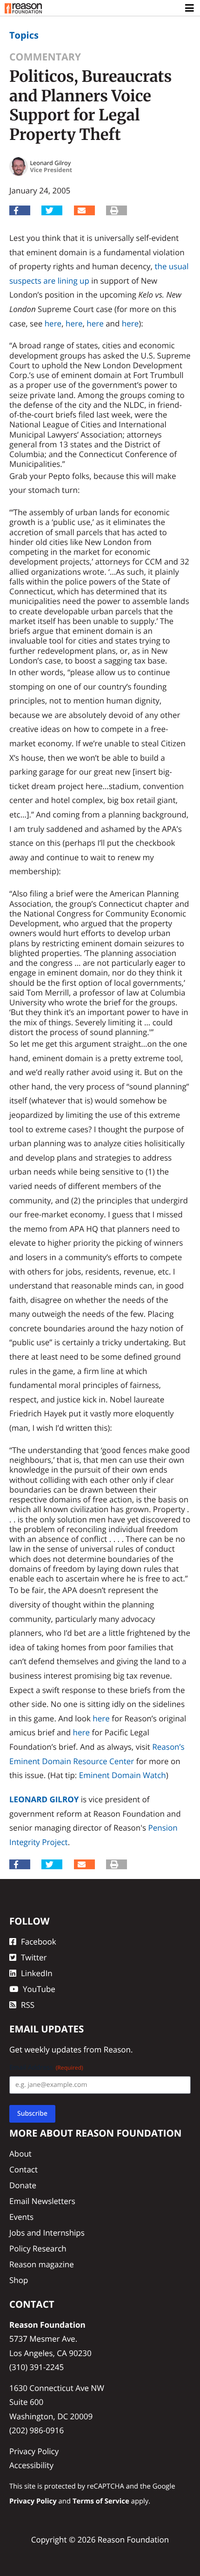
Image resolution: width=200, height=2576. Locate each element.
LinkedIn (37, 1973)
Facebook (39, 1942)
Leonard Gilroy (44, 1799)
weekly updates (53, 2049)
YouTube (39, 1989)
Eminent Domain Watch (123, 1775)
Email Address (46, 2068)
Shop (19, 2280)
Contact (23, 2169)
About (20, 2154)
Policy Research (38, 2248)
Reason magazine (42, 2264)
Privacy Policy (34, 2451)
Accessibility (31, 2465)
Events (21, 2217)
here (53, 323)
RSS (28, 2005)
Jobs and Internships (47, 2233)
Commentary (45, 57)
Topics (24, 35)
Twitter (34, 1957)
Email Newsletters (42, 2201)
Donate (23, 2185)
